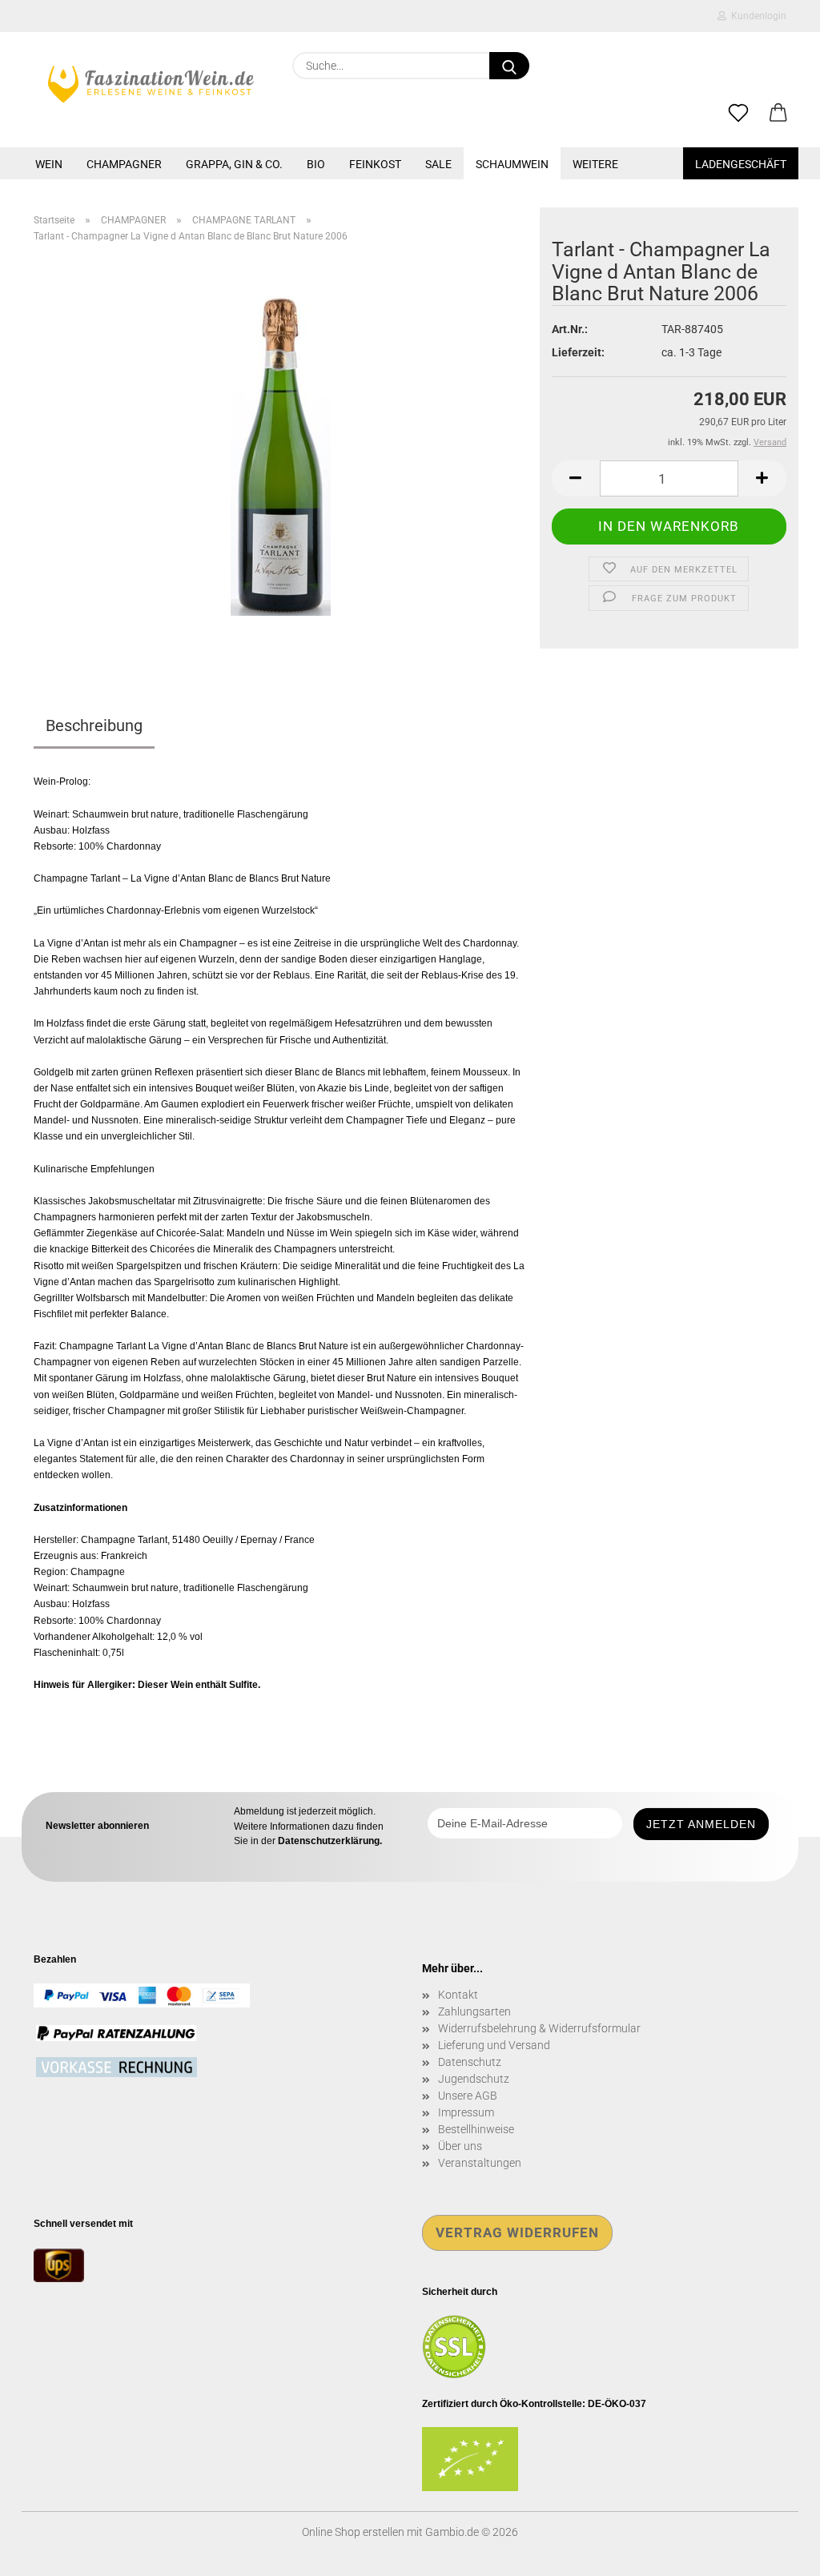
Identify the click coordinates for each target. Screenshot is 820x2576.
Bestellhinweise (476, 2129)
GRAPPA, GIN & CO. (234, 164)
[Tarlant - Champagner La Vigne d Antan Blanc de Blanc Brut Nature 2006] (281, 455)
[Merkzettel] (738, 114)
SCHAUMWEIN (512, 164)
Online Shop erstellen (353, 2532)
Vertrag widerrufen (517, 2232)
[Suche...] (509, 66)
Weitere (595, 164)
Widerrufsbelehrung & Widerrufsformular (539, 2028)
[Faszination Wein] (151, 84)
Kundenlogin (756, 16)
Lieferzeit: (578, 352)
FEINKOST (375, 164)
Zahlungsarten (474, 2011)
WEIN (49, 164)
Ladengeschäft (741, 164)
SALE (438, 164)
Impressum (466, 2112)
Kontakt (458, 1995)
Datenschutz (470, 2062)
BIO (316, 164)
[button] (778, 114)
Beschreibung (94, 725)
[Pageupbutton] (776, 2552)
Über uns (460, 2146)
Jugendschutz (474, 2079)
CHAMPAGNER (124, 164)
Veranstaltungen (480, 2163)
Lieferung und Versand (494, 2045)
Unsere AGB (468, 2096)
